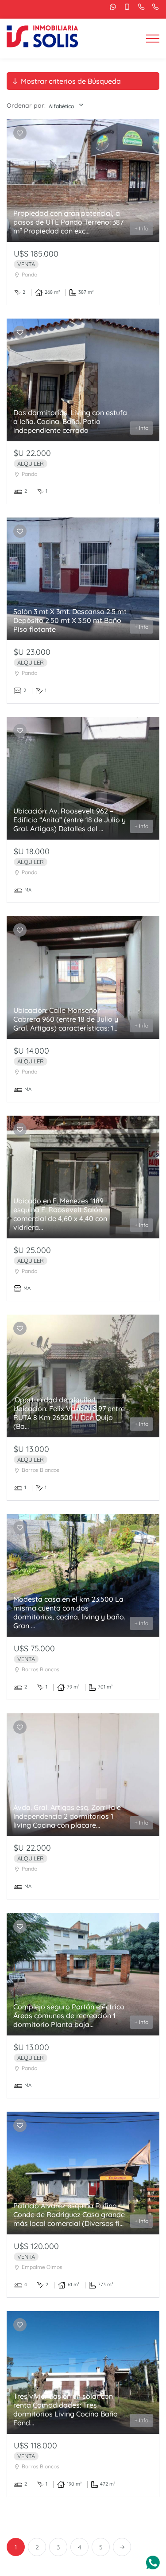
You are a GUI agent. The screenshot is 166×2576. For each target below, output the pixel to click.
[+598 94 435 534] (111, 7)
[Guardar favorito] (20, 133)
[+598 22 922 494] (153, 7)
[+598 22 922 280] (139, 7)
